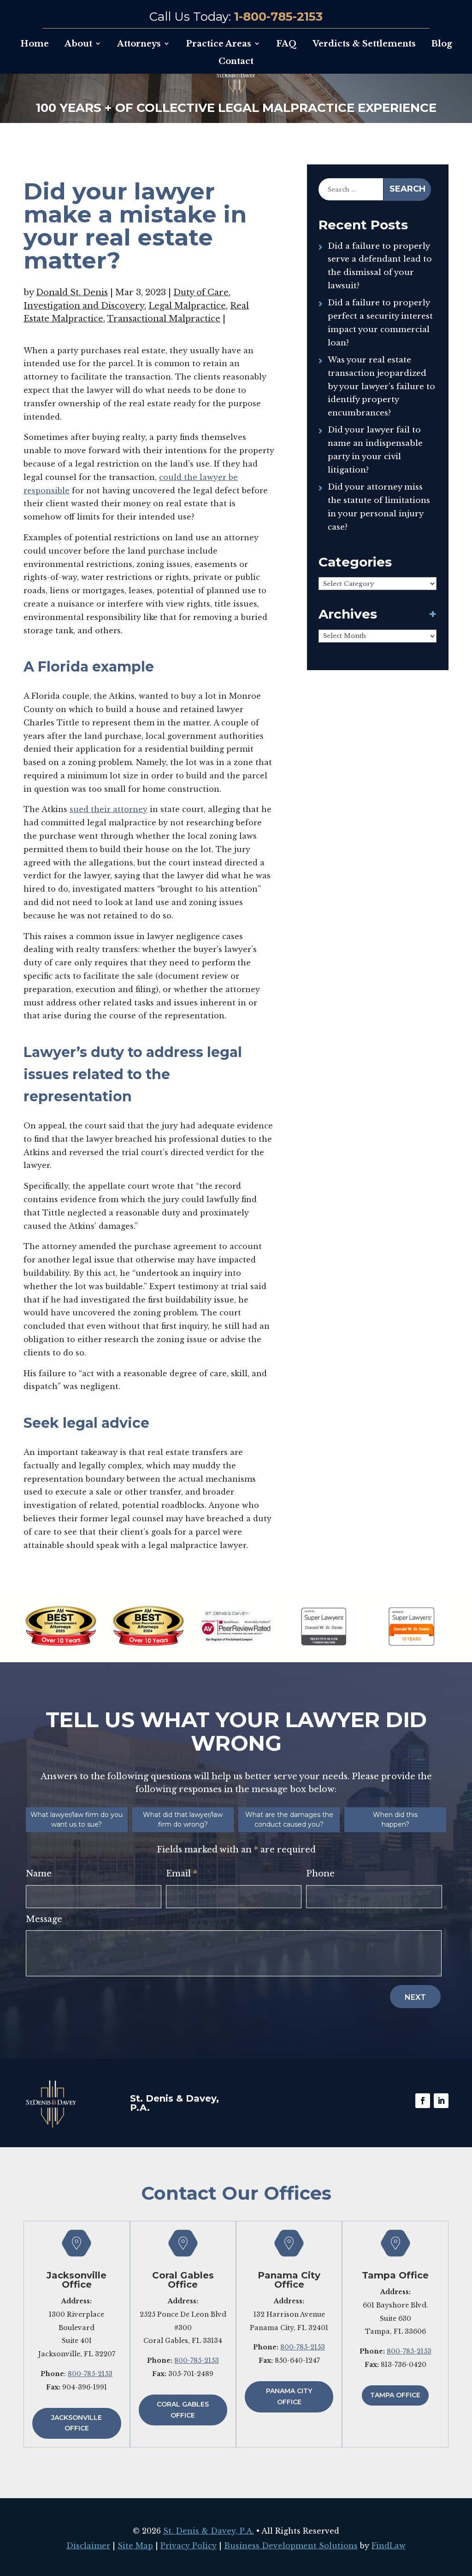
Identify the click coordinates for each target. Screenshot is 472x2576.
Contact (236, 61)
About (78, 44)
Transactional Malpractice (164, 319)
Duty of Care (201, 292)
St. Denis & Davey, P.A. (209, 2531)
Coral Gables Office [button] (183, 2410)
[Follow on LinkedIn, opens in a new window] (441, 2101)
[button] (463, 2509)
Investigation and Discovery (84, 306)
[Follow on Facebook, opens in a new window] (423, 2101)
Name (39, 1874)
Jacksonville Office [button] (77, 2423)
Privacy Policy (189, 2546)
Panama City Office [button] (289, 2396)
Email (182, 1874)
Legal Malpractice (187, 306)
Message (44, 1919)
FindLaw (389, 2546)
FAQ (286, 44)
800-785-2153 (90, 2374)
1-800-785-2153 (278, 17)
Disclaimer (88, 2546)
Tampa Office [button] (395, 2395)
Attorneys (139, 44)
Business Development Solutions (291, 2546)
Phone (320, 1874)
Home (35, 44)
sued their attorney (109, 809)
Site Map (135, 2546)
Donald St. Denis (72, 292)
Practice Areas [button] (218, 44)
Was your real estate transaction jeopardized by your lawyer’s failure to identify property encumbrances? (381, 386)
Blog (442, 44)
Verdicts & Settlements (364, 44)
